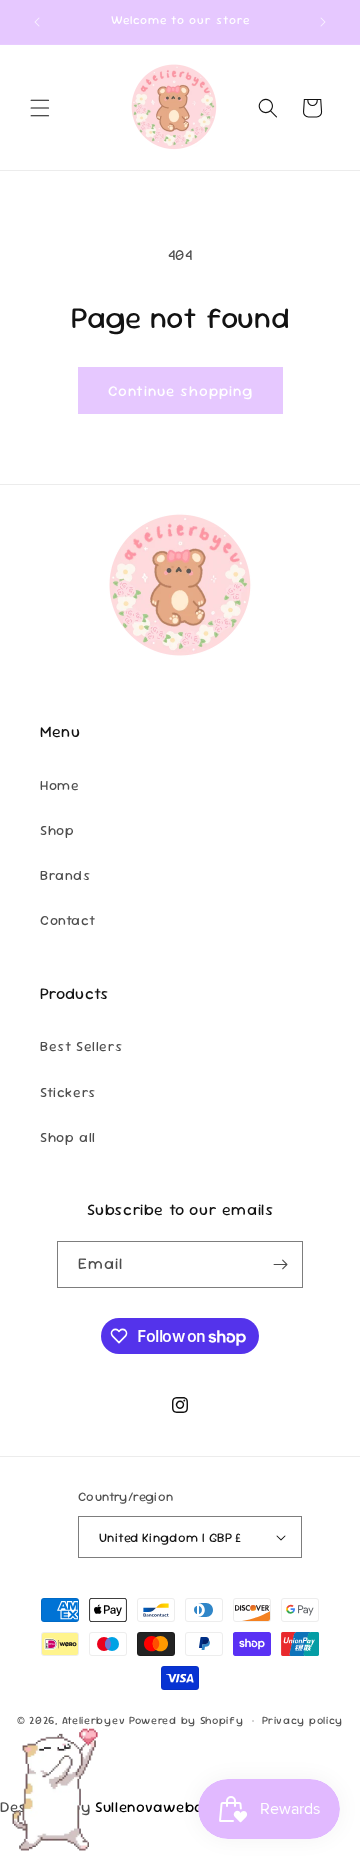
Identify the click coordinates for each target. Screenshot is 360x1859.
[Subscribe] (280, 1264)
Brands (65, 875)
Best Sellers (81, 1046)
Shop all (68, 1137)
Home (59, 785)
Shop (57, 830)
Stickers (68, 1092)
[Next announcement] (323, 22)
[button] (40, 108)
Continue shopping (180, 390)
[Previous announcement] (37, 22)
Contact (67, 920)
